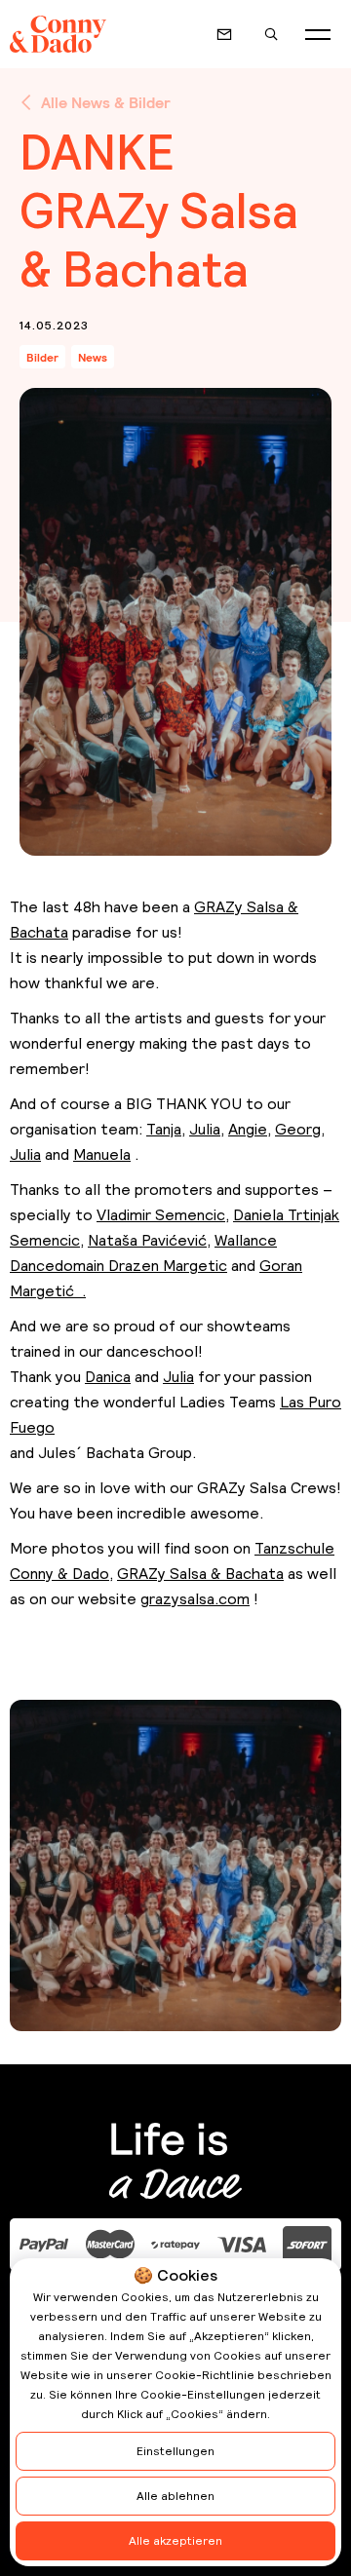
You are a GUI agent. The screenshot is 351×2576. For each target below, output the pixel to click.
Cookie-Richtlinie (205, 2375)
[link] (164, 1129)
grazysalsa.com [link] (195, 1599)
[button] (318, 34)
